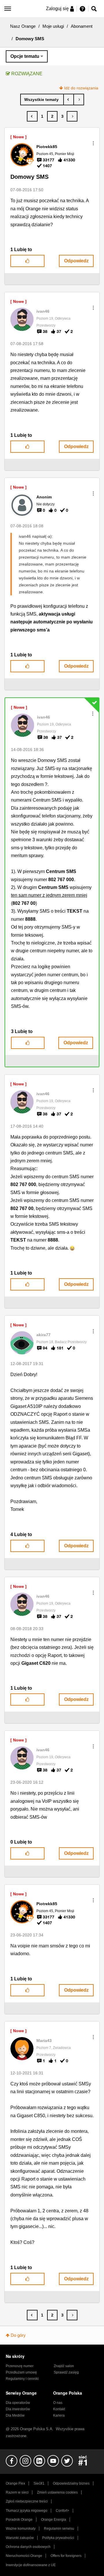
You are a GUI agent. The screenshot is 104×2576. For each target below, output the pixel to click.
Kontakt (59, 2409)
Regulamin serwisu (59, 2529)
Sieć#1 (39, 2483)
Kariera (59, 2415)
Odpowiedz (76, 261)
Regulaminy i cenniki (22, 2379)
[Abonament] (42, 100)
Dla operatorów (18, 2403)
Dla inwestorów (18, 2409)
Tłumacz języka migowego (27, 2511)
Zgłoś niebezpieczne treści (27, 2501)
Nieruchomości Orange (24, 2556)
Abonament (82, 26)
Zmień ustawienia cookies (57, 2492)
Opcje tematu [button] (25, 56)
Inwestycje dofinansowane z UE (31, 2565)
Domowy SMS (29, 177)
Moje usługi (53, 26)
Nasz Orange (23, 26)
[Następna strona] (72, 116)
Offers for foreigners (66, 2556)
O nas (58, 2403)
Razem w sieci (17, 2492)
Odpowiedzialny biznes (71, 2483)
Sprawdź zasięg (66, 2372)
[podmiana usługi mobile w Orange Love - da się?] (79, 100)
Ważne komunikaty (21, 2529)
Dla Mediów (15, 2415)
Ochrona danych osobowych (28, 2547)
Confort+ (63, 2511)
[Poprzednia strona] (32, 116)
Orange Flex (15, 2483)
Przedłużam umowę (21, 2372)
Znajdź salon (64, 2366)
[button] (93, 143)
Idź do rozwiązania (81, 88)
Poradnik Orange (19, 2520)
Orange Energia (54, 2520)
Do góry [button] (18, 2335)
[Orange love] (69, 100)
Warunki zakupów (20, 2538)
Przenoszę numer (20, 2366)
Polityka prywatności (58, 2538)
